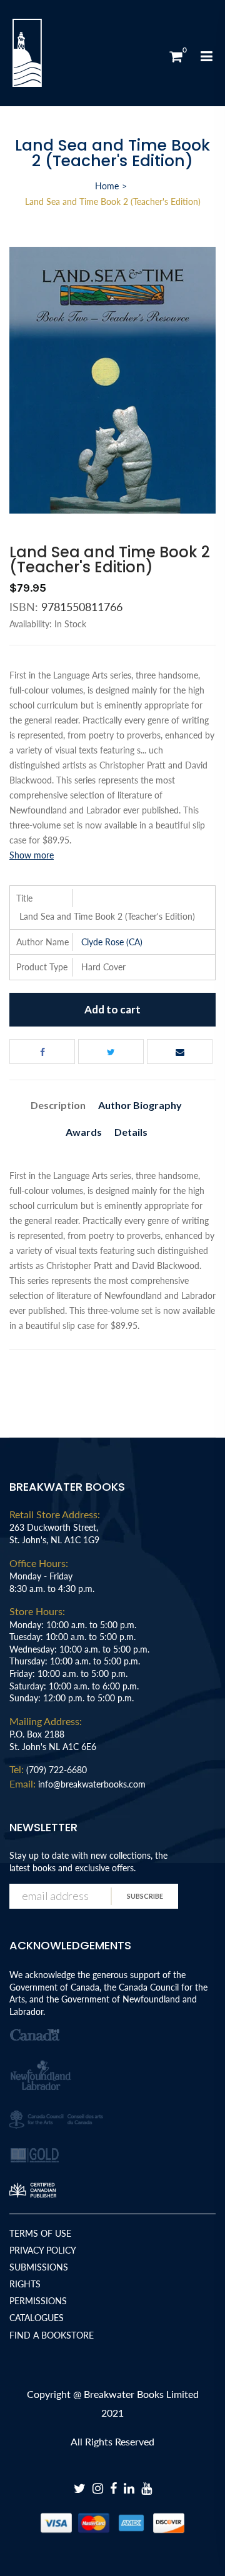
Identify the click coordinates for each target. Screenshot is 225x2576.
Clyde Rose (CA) (112, 942)
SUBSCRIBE (145, 1896)
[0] (176, 56)
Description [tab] (58, 1105)
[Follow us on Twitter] (111, 1052)
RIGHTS (25, 2284)
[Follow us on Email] (180, 1052)
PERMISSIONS (38, 2301)
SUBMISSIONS (39, 2267)
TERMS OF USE (40, 2233)
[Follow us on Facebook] (42, 1052)
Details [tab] (131, 1132)
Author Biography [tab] (140, 1105)
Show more (32, 855)
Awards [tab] (84, 1132)
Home (107, 186)
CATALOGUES (37, 2318)
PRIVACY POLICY (43, 2250)
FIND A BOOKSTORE (52, 2335)
